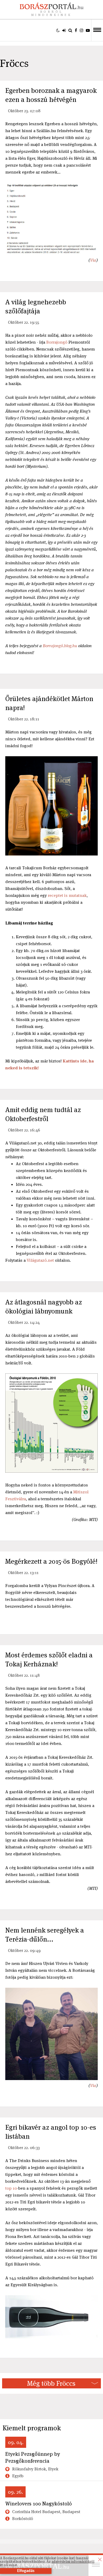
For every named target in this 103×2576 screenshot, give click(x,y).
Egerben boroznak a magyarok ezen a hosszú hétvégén (51, 95)
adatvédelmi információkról (73, 2562)
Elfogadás (26, 2571)
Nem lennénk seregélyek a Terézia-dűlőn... (45, 1935)
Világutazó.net (40, 1260)
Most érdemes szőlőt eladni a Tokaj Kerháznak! (49, 1659)
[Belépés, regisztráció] (64, 30)
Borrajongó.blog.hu (60, 646)
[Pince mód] (58, 30)
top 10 (11, 2188)
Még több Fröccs (51, 2383)
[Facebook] (76, 30)
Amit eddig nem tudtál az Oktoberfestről (43, 1114)
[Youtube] (88, 30)
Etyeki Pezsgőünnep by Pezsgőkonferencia (33, 2457)
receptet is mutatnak (67, 895)
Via (93, 260)
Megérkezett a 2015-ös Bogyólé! (51, 1561)
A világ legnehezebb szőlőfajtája (36, 306)
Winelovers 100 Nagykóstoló (39, 2504)
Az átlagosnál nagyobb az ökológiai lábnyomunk (44, 1307)
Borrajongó (57, 342)
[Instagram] (81, 30)
